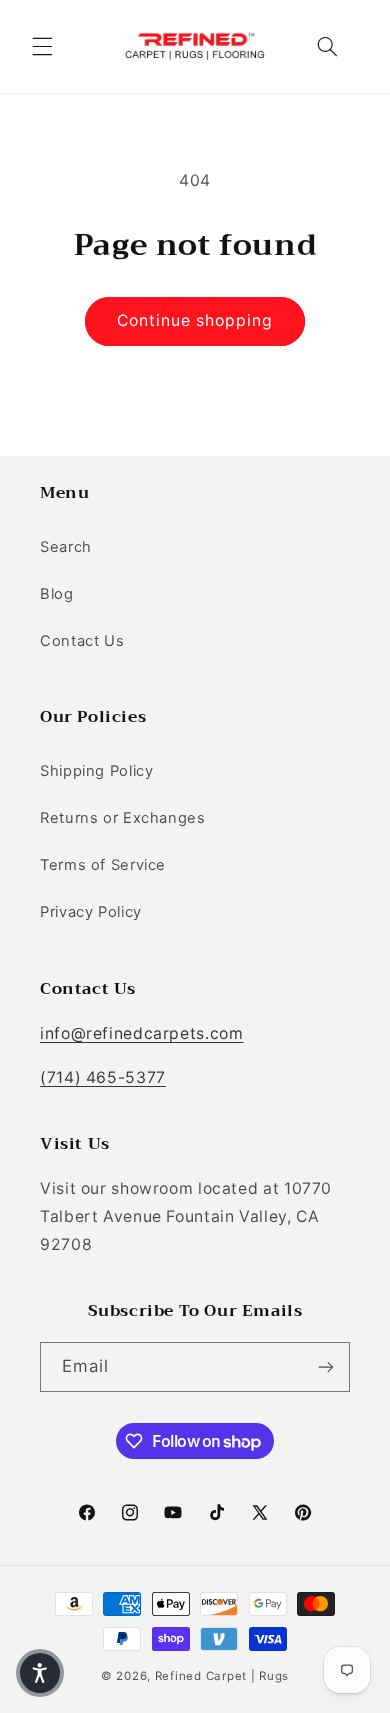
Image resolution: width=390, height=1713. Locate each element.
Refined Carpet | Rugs (222, 1676)
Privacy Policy (91, 912)
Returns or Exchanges (123, 818)
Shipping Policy (96, 771)
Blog (57, 594)
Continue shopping (195, 320)
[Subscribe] (326, 1366)
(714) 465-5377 (103, 1077)
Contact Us (82, 641)
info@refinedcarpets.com (142, 1033)
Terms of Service (103, 865)
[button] (42, 46)
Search (66, 547)
